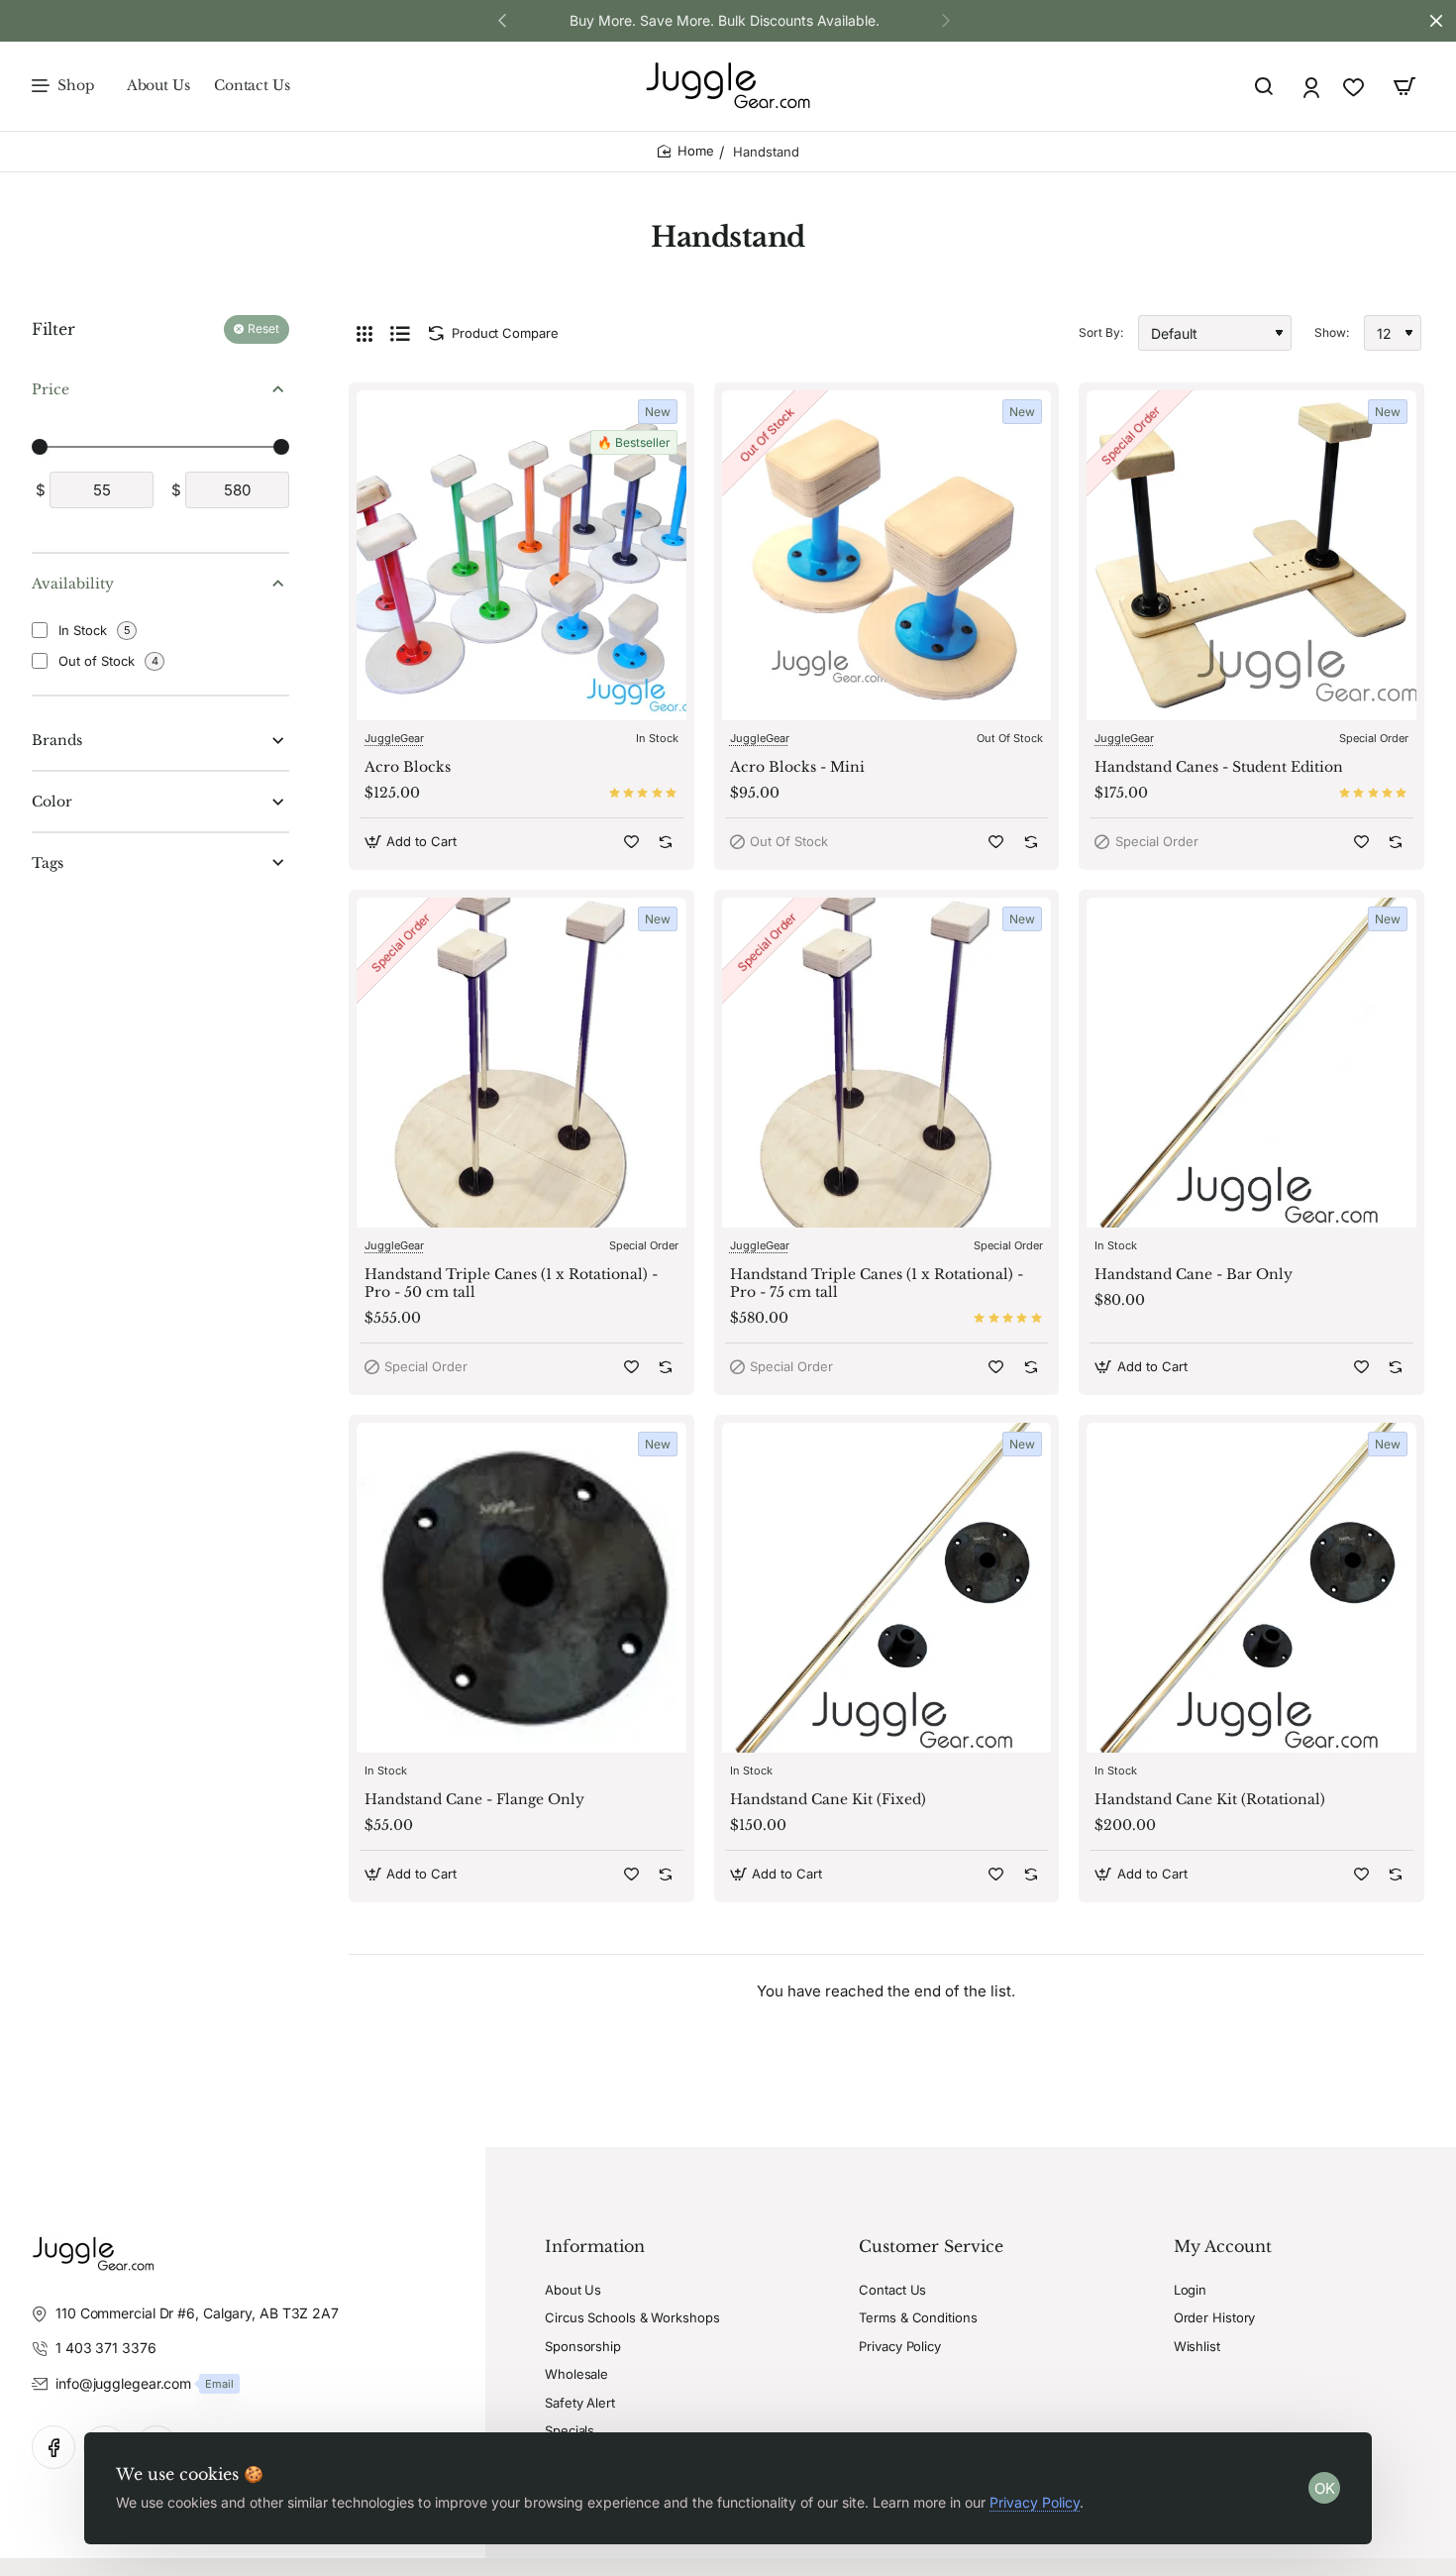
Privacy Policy (1035, 2502)
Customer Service (931, 2246)
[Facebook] (53, 2447)
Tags (48, 863)
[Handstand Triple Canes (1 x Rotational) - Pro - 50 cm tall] (521, 1063)
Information (595, 2246)
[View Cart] (1404, 86)
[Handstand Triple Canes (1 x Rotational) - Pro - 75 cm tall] (887, 1063)
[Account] (1313, 87)
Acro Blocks (408, 767)
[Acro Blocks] (521, 555)
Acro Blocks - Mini (797, 767)
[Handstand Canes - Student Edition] (1251, 555)
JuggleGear (394, 738)
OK (1325, 2488)
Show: (1332, 332)
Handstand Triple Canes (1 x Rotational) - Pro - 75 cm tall (877, 1283)
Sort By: (1101, 332)
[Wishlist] (1355, 87)
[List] (400, 333)
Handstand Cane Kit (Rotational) (1210, 1799)
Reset (263, 329)
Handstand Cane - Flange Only (474, 1799)
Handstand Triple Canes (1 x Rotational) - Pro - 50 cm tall (511, 1283)
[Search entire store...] (1264, 86)
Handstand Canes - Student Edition (1219, 767)
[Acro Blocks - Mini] (887, 555)
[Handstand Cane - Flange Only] (521, 1588)
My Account (1223, 2246)
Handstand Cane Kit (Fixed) (828, 1799)
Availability (73, 584)
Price (51, 389)
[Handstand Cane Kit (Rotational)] (1251, 1588)
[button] (946, 20)
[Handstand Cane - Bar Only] (1251, 1063)
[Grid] (364, 333)
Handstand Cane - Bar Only (1194, 1274)
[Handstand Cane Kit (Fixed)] (887, 1588)
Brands (57, 741)
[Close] (1436, 21)
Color (52, 802)
